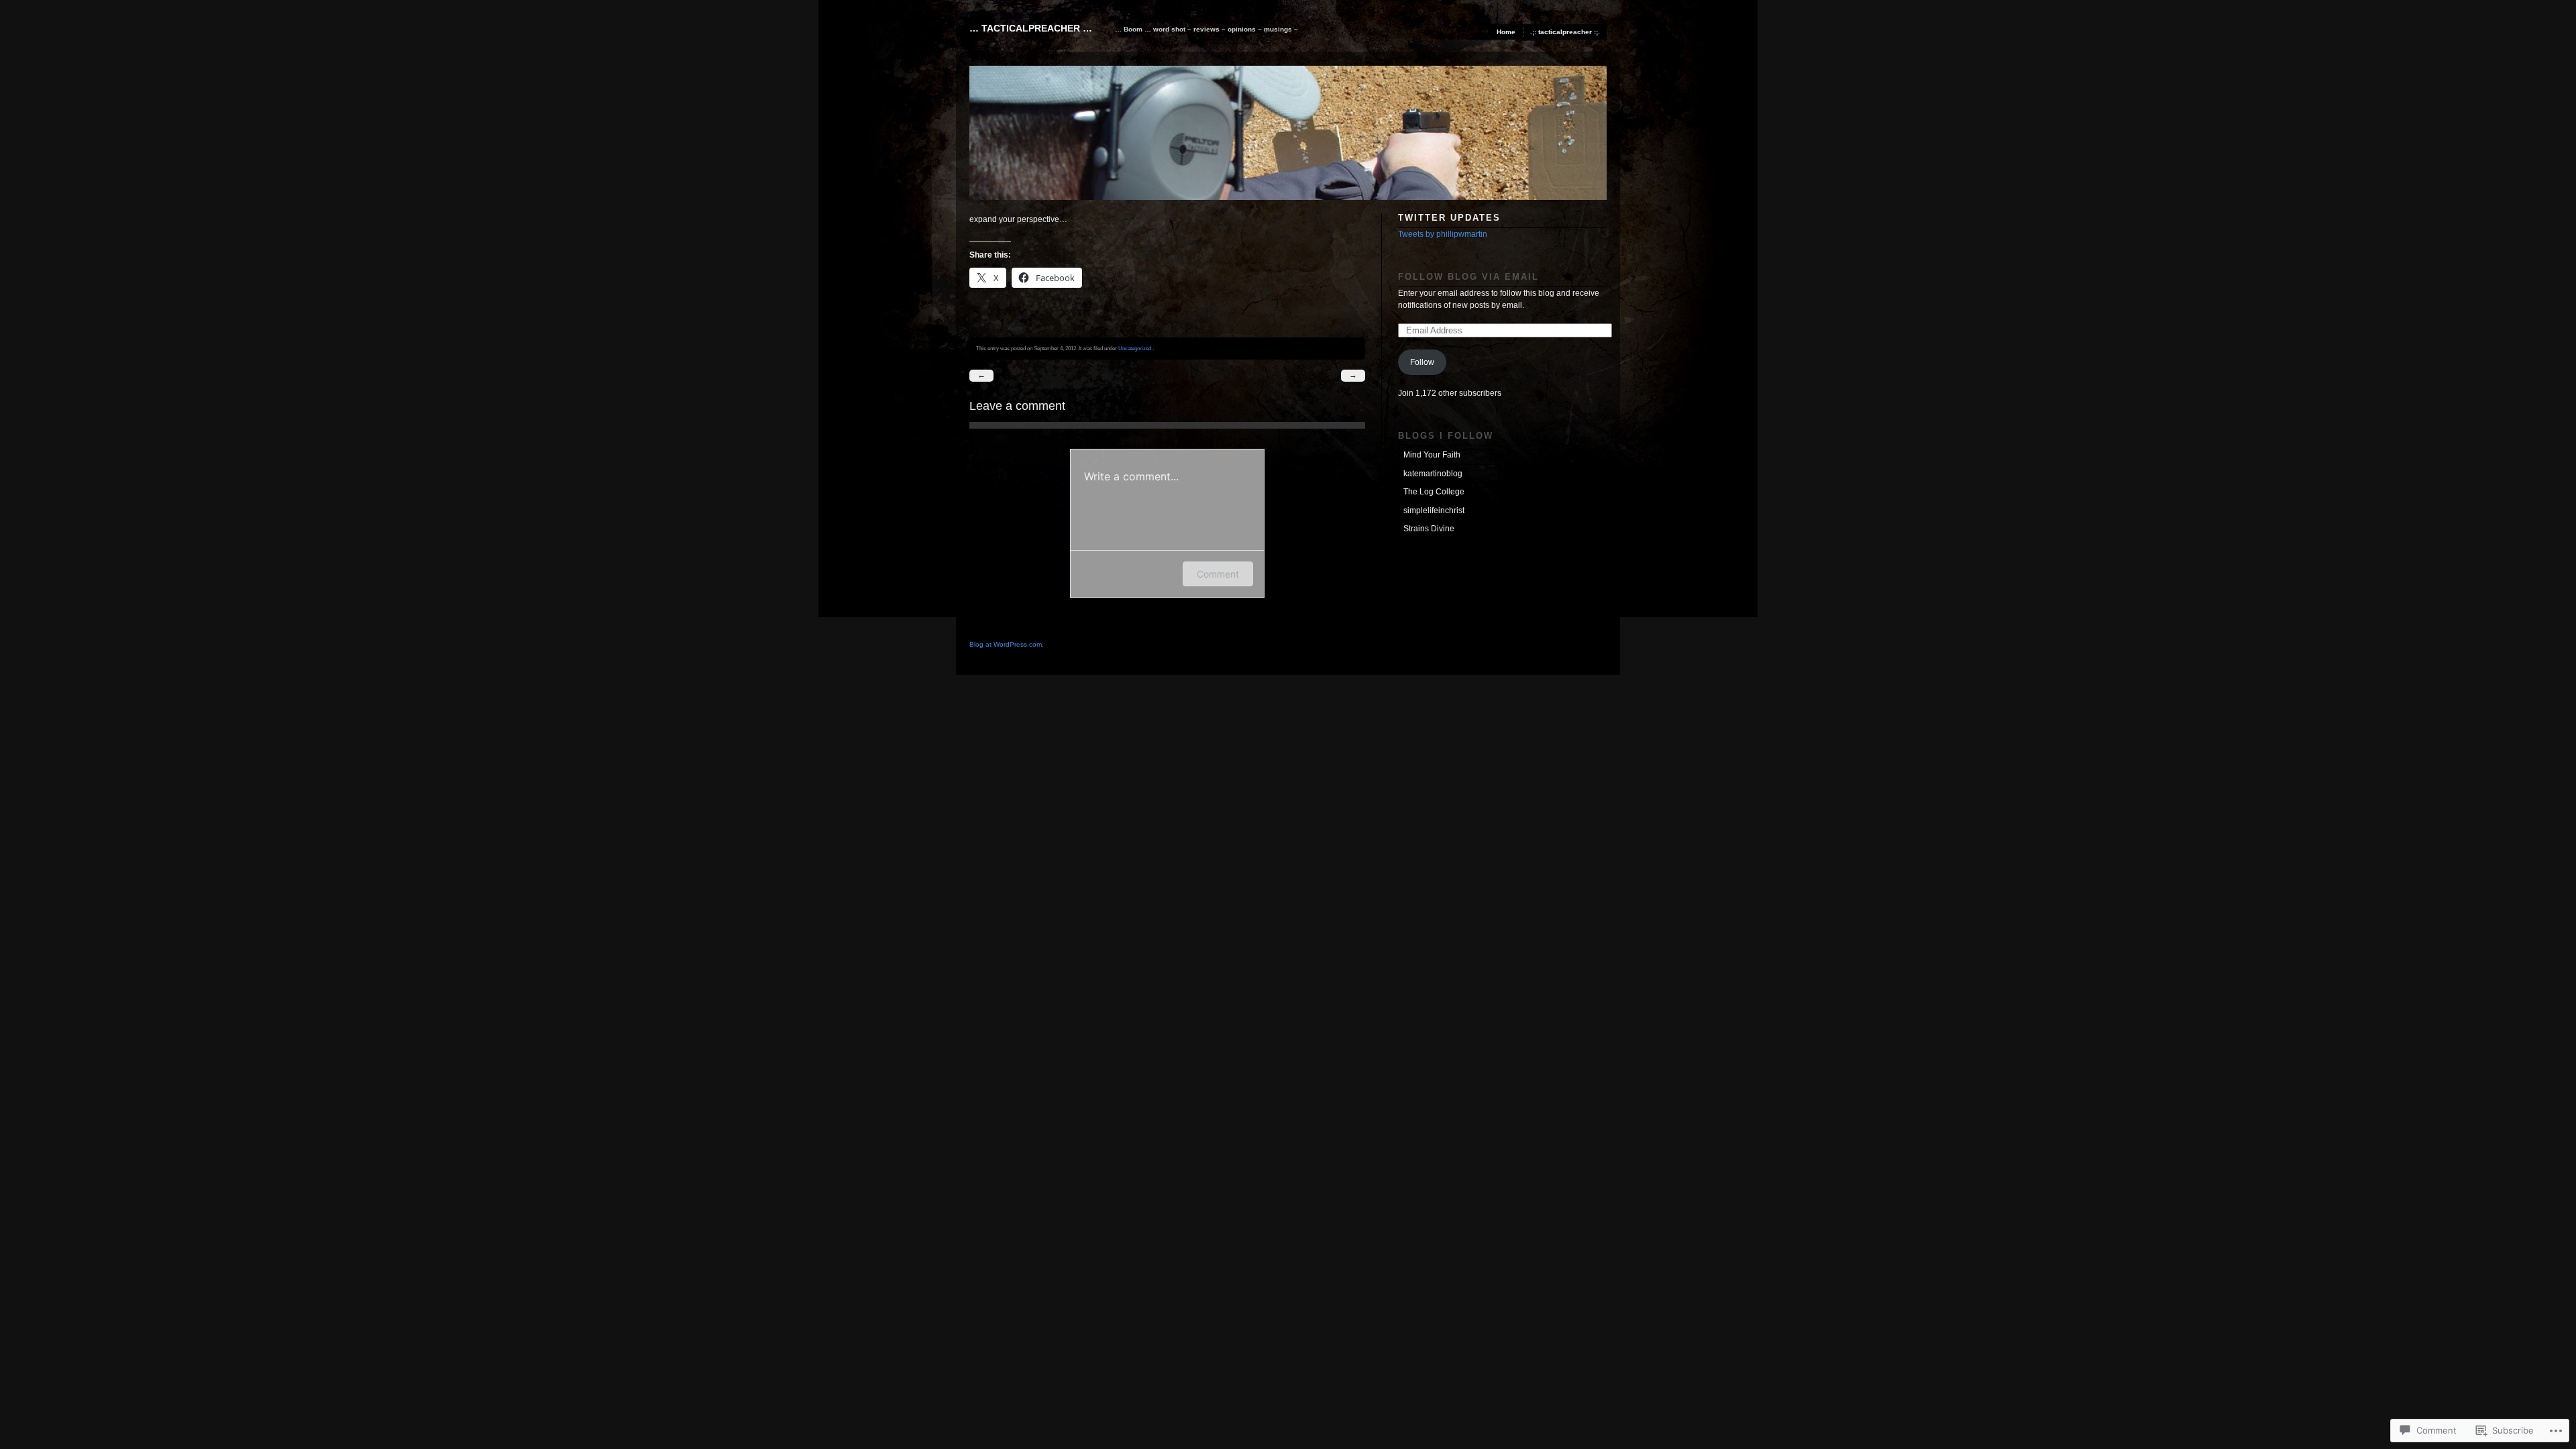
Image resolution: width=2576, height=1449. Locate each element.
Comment (1218, 574)
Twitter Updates (1449, 218)
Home (1506, 32)
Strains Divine (1429, 529)
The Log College (1434, 492)
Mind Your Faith (1432, 455)
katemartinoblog (1433, 474)
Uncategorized (1135, 348)
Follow (1422, 362)
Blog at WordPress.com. (1007, 644)
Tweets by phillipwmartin (1443, 234)
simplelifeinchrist (1434, 511)
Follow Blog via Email (1468, 277)
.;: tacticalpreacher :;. (1565, 32)
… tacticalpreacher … (1031, 28)
